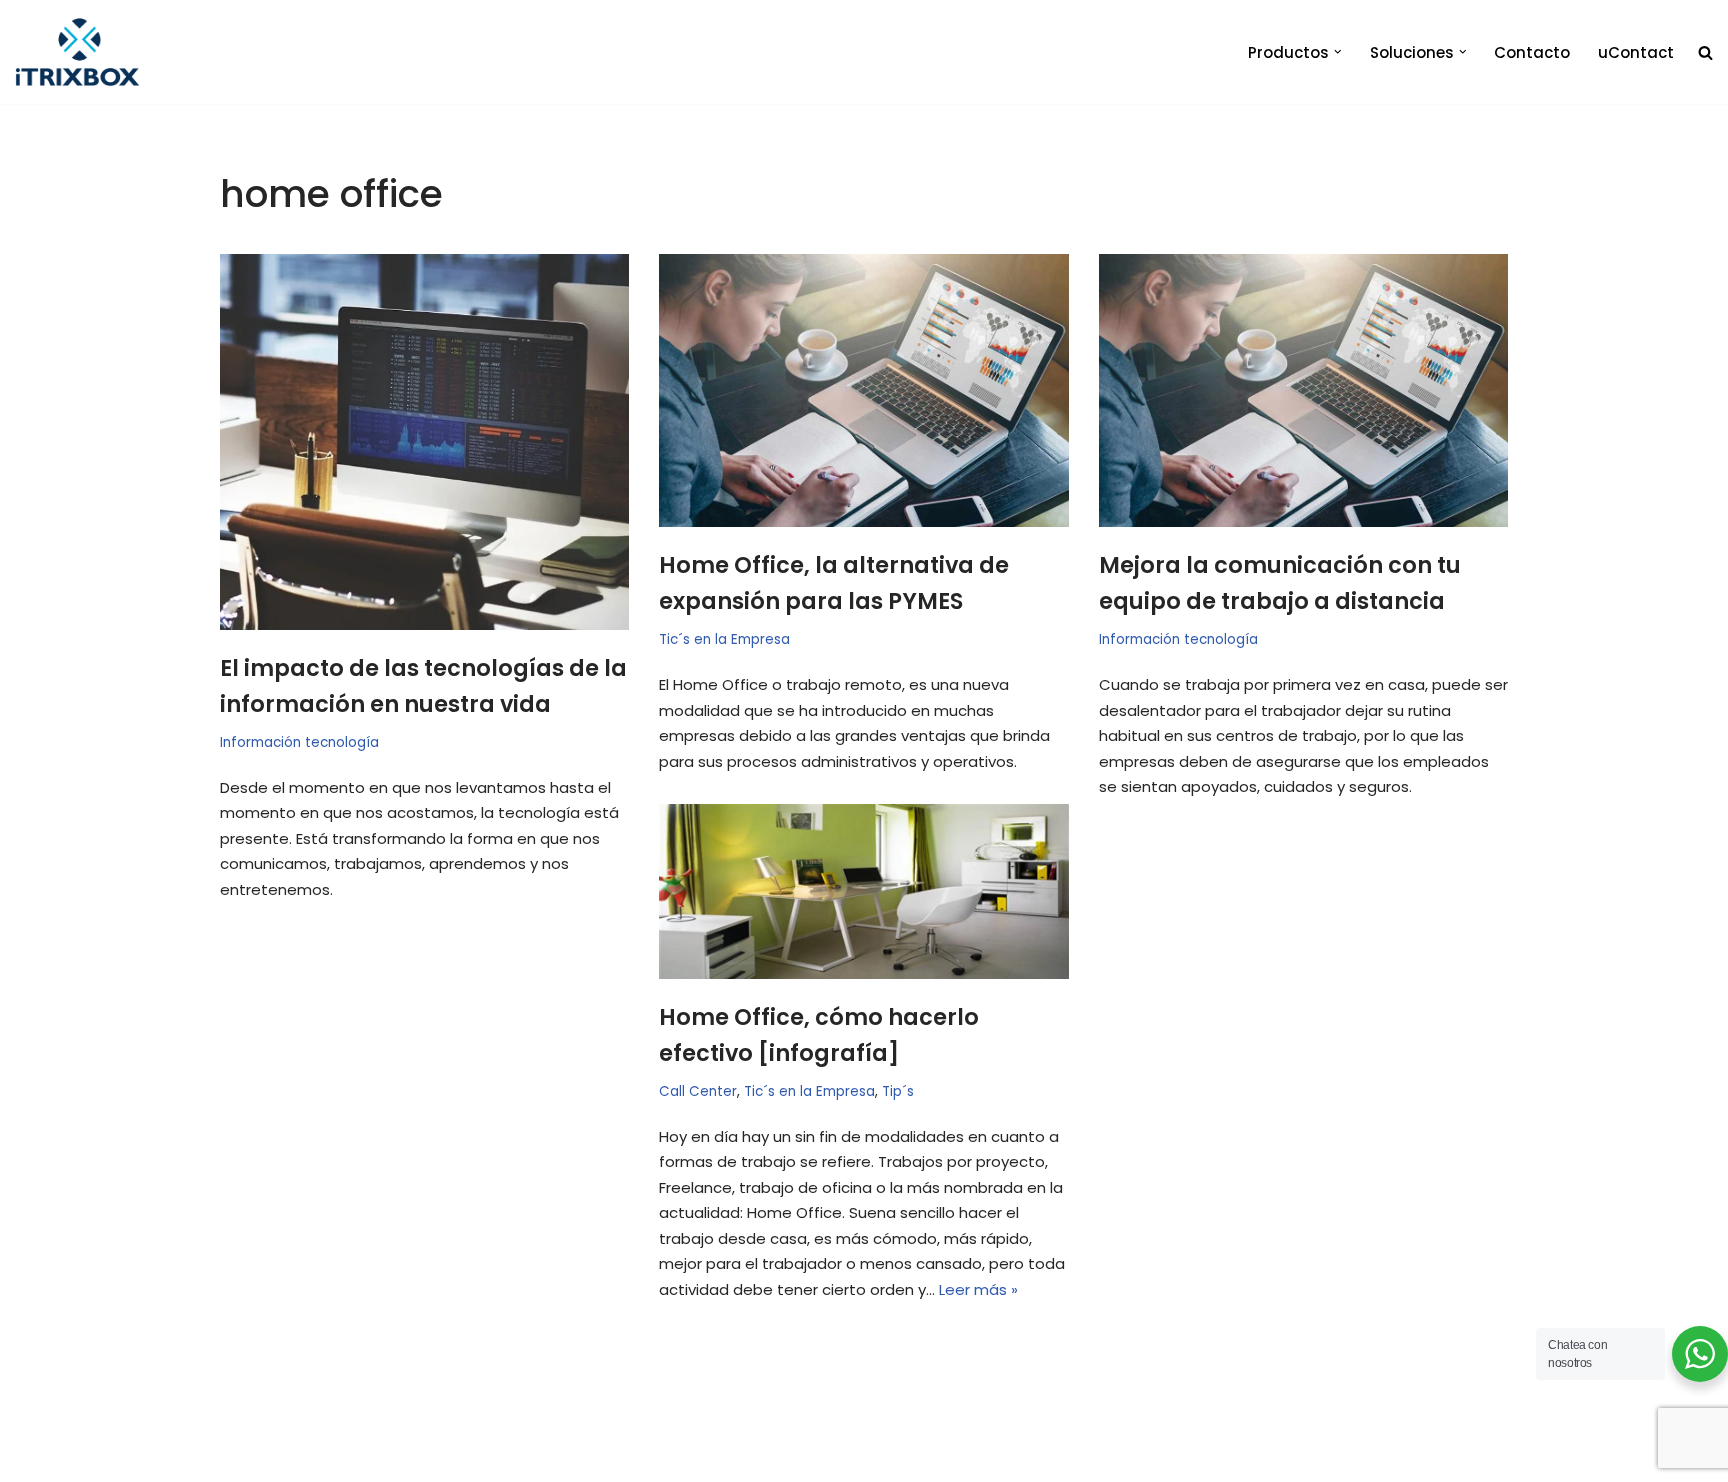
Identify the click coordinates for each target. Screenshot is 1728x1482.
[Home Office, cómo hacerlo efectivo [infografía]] (864, 891)
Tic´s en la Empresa (724, 639)
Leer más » (978, 1289)
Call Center (698, 1091)
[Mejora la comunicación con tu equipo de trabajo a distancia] (1304, 390)
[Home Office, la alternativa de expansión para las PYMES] (864, 390)
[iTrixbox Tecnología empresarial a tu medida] (77, 52)
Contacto (1532, 52)
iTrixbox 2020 (292, 1457)
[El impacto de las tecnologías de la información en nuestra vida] (425, 441)
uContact (1636, 52)
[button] (1338, 52)
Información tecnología (299, 742)
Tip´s (898, 1091)
